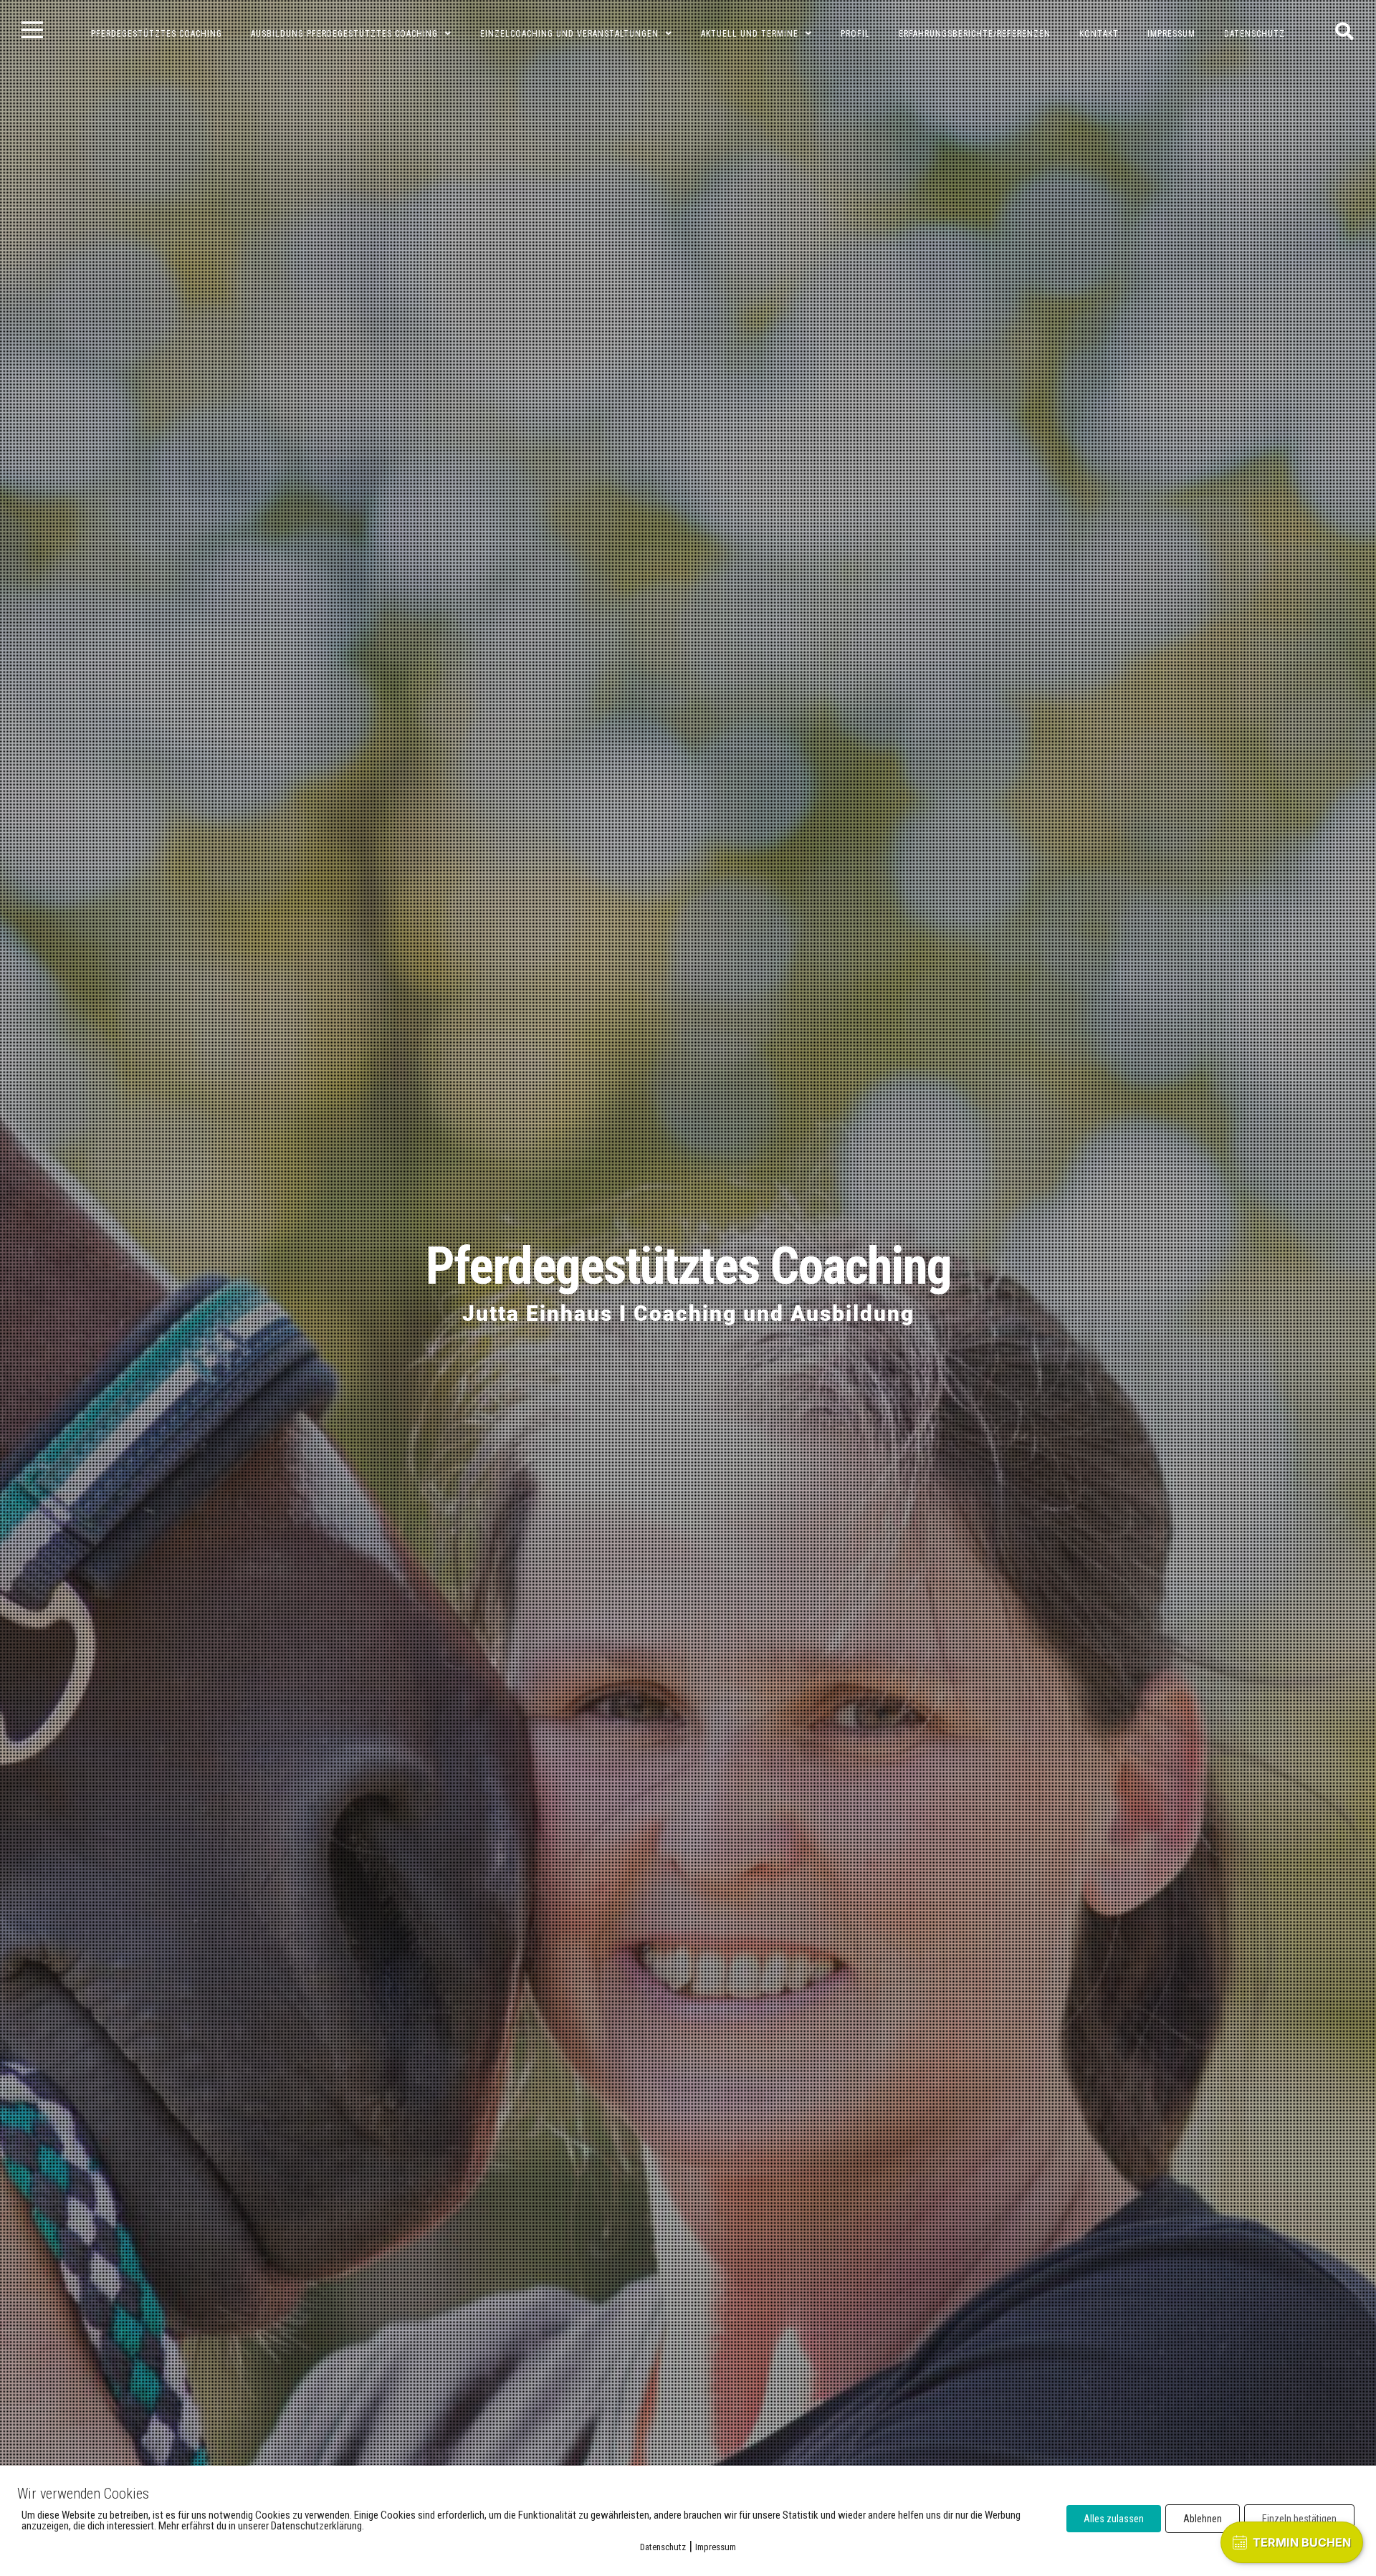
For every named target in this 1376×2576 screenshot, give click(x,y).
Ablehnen (1203, 2519)
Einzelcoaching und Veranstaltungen (569, 34)
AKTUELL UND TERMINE (750, 34)
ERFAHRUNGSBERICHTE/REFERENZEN (975, 34)
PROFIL (855, 34)
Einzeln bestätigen (1299, 2519)
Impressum (716, 2547)
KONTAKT (1099, 34)
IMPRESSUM (1171, 34)
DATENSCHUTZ (1255, 34)
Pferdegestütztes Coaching (688, 1266)
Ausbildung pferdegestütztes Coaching (344, 34)
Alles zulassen (1114, 2519)
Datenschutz (663, 2547)
